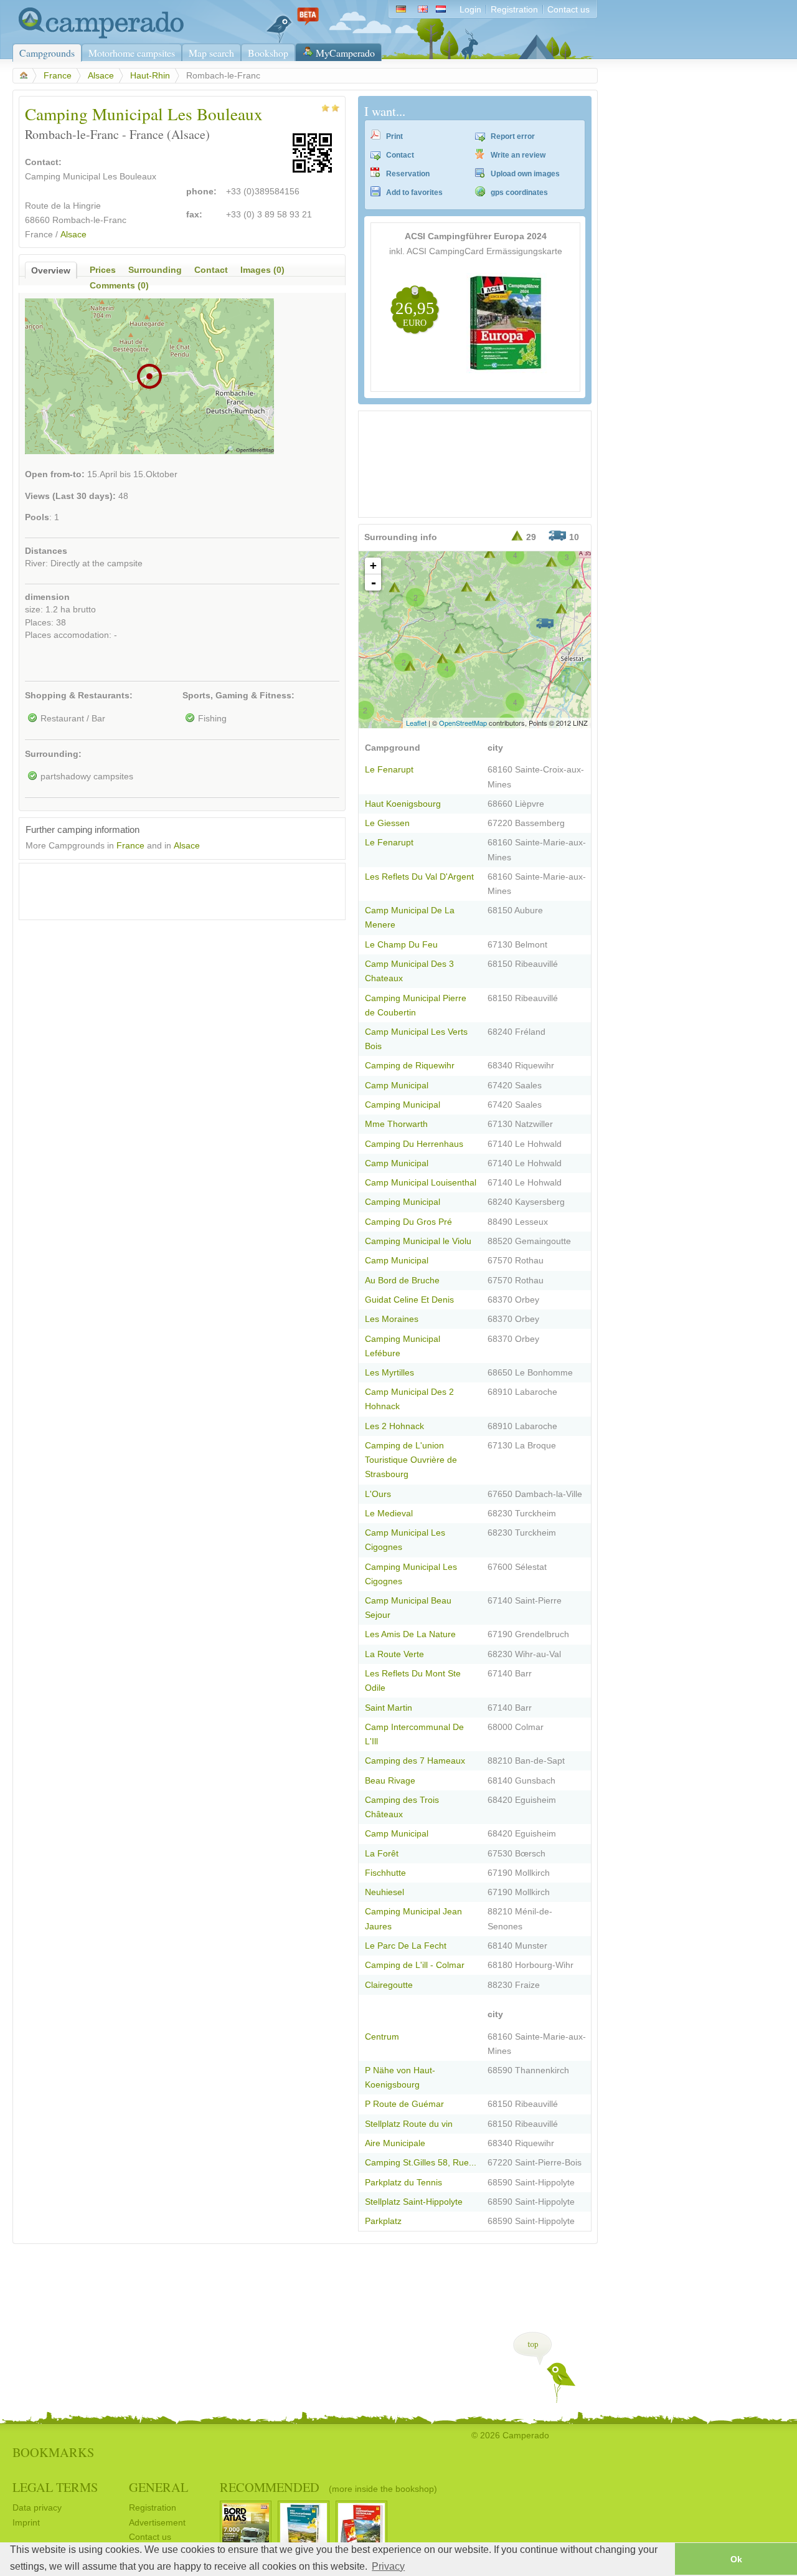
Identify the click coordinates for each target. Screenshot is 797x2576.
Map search (211, 53)
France (58, 76)
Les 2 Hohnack (394, 1426)
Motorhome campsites (132, 53)
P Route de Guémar (404, 2104)
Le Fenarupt (389, 770)
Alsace (101, 76)
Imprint (26, 2523)
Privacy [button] (388, 2566)
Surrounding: (53, 754)
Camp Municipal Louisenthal (421, 1183)
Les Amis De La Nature (410, 1634)
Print (394, 136)
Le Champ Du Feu (401, 945)
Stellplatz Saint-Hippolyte (414, 2202)
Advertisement (157, 2523)
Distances (46, 551)
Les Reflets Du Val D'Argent (419, 877)
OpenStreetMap (463, 723)
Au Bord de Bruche (402, 1281)
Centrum (382, 2037)
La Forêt (382, 1854)
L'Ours (378, 1494)
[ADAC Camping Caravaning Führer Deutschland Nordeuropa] (507, 370)
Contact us (568, 10)
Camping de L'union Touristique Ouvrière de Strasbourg (411, 1460)
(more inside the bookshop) (383, 2489)
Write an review (518, 155)
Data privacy (37, 2508)
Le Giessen (387, 823)
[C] (490, 553)
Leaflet (416, 723)
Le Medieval (389, 1514)
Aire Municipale (395, 2143)
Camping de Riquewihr (410, 1066)
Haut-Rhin (150, 76)
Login (470, 10)
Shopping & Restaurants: (79, 696)
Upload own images (525, 174)
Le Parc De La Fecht (406, 1946)
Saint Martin (389, 1708)
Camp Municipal (397, 1086)
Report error (513, 136)
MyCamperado (345, 53)
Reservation (408, 174)
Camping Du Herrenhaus (414, 1144)
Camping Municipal (403, 1105)
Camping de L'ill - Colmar (415, 1965)
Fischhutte (385, 1873)
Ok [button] (736, 2559)
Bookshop (268, 53)
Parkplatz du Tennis (403, 2183)
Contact (400, 155)
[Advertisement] (171, 888)
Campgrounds (47, 53)
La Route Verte (394, 1654)
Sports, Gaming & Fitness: (238, 696)
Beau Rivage (390, 1781)
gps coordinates (519, 192)
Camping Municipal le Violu (418, 1241)
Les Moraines (392, 1319)
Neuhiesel (384, 1892)
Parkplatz (383, 2221)
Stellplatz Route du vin (409, 2124)
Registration (514, 10)
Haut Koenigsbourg (403, 804)
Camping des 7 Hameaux (415, 1761)
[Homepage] (98, 36)
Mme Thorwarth (396, 1124)
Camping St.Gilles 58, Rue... (421, 2163)
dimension (47, 597)
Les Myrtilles (389, 1373)
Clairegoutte (389, 1985)
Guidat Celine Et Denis (409, 1300)
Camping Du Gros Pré (408, 1222)
